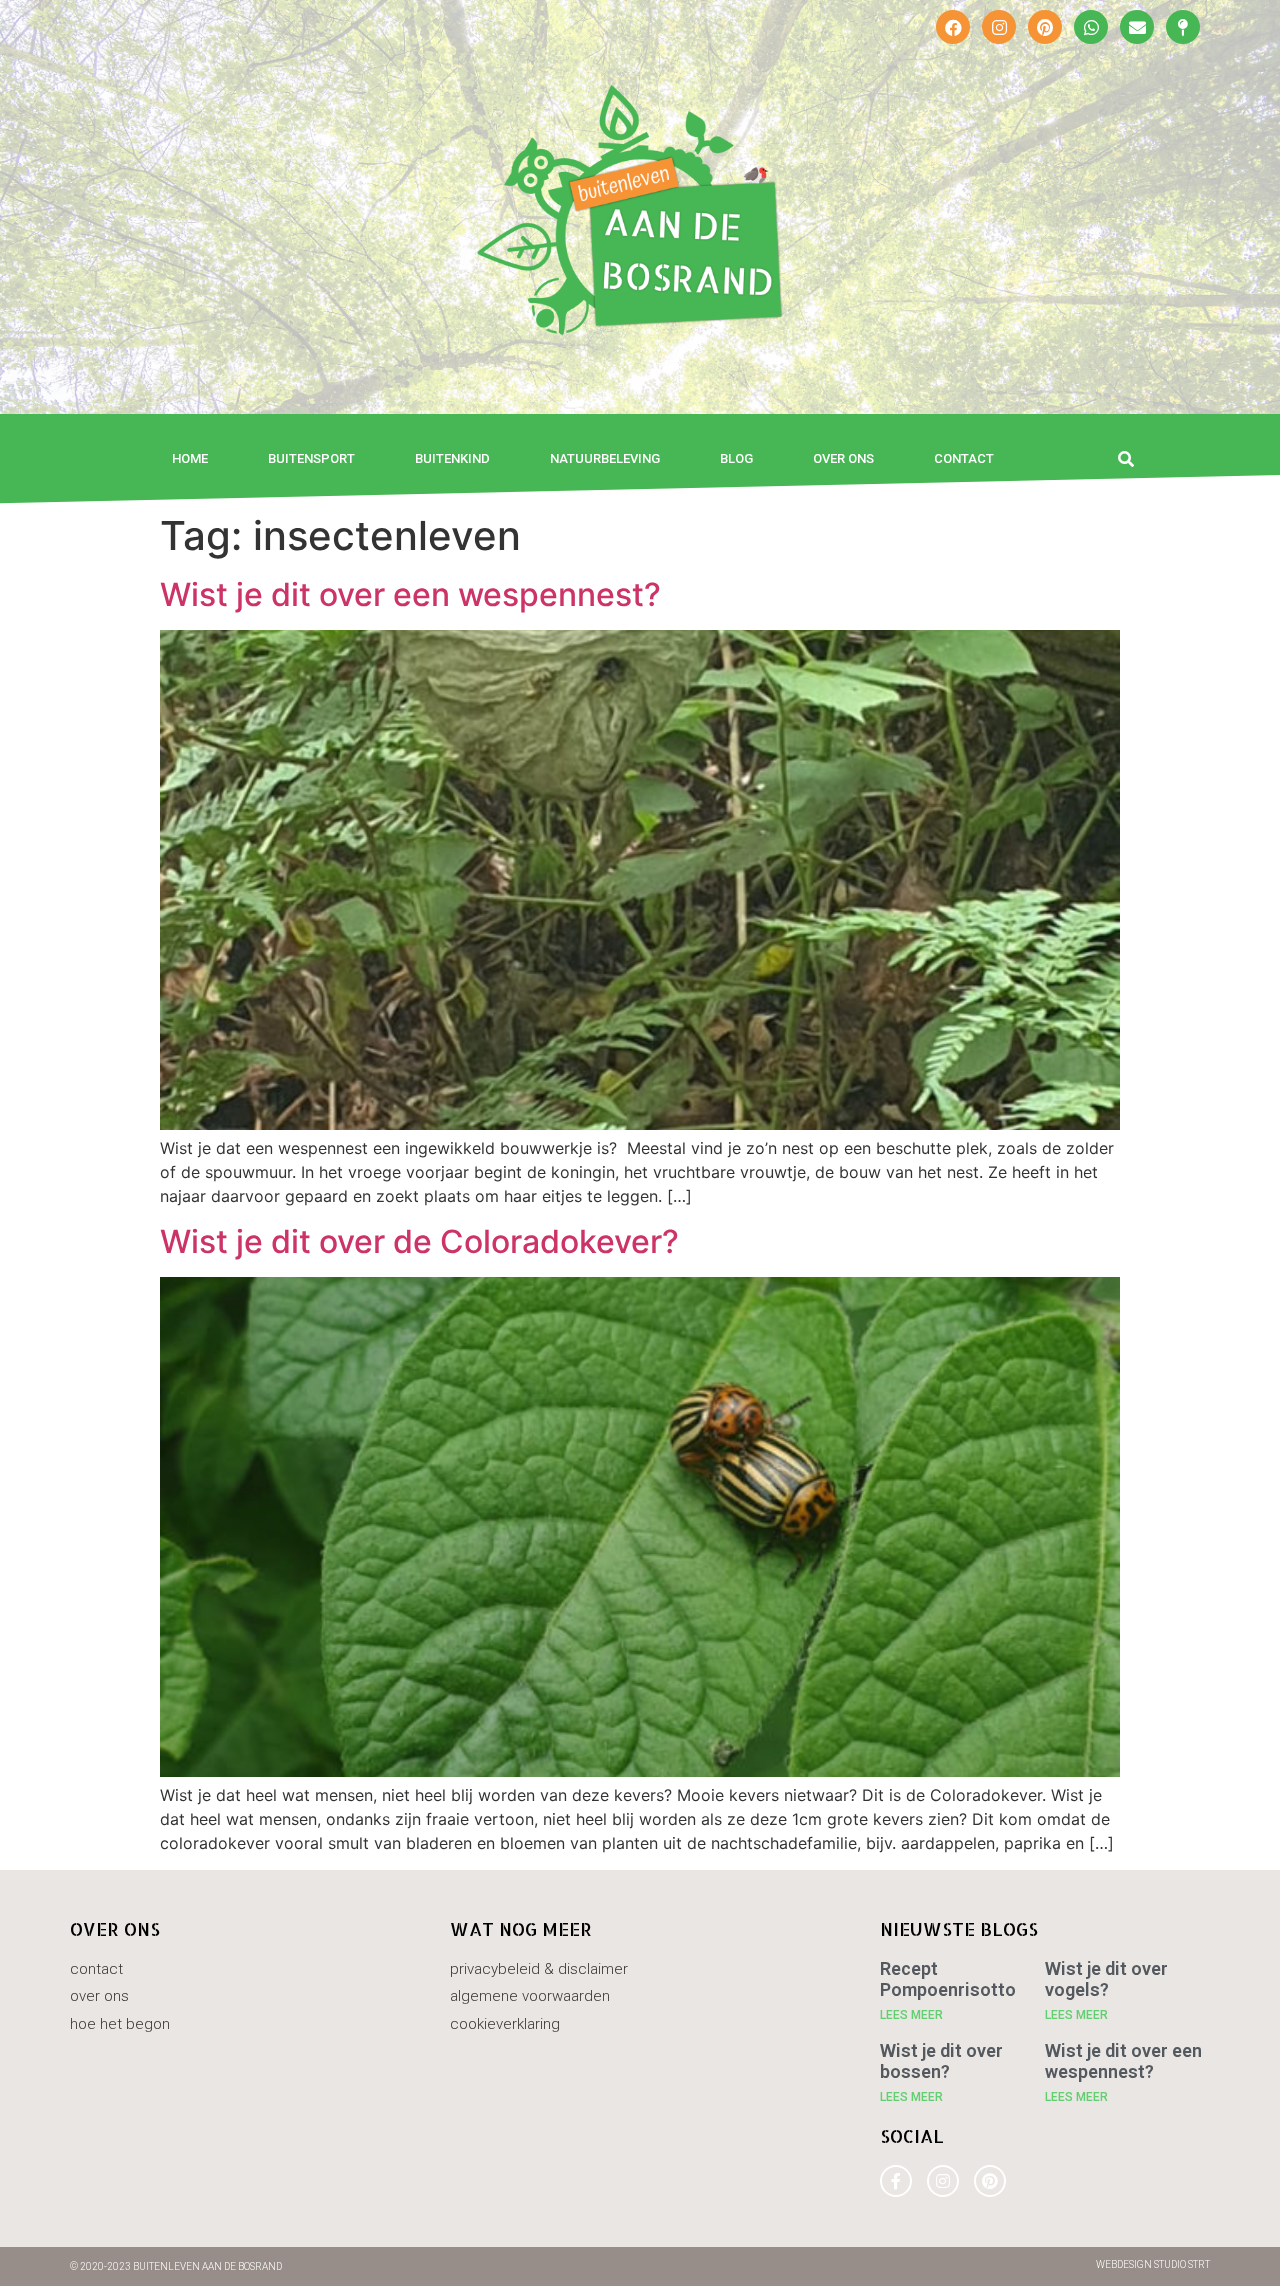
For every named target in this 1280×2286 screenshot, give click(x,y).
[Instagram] (999, 27)
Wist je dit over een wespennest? (410, 594)
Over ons (843, 458)
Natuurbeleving (605, 458)
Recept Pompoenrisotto (948, 1979)
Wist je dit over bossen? (941, 2061)
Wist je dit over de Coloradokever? (419, 1241)
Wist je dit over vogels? (1106, 1979)
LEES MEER (911, 2015)
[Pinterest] (1045, 27)
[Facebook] (953, 27)
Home (190, 458)
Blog (736, 458)
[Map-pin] (1183, 27)
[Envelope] (1137, 27)
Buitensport (311, 458)
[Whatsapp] (1091, 27)
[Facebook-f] (896, 2181)
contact (964, 458)
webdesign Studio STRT (1153, 2264)
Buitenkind (452, 458)
